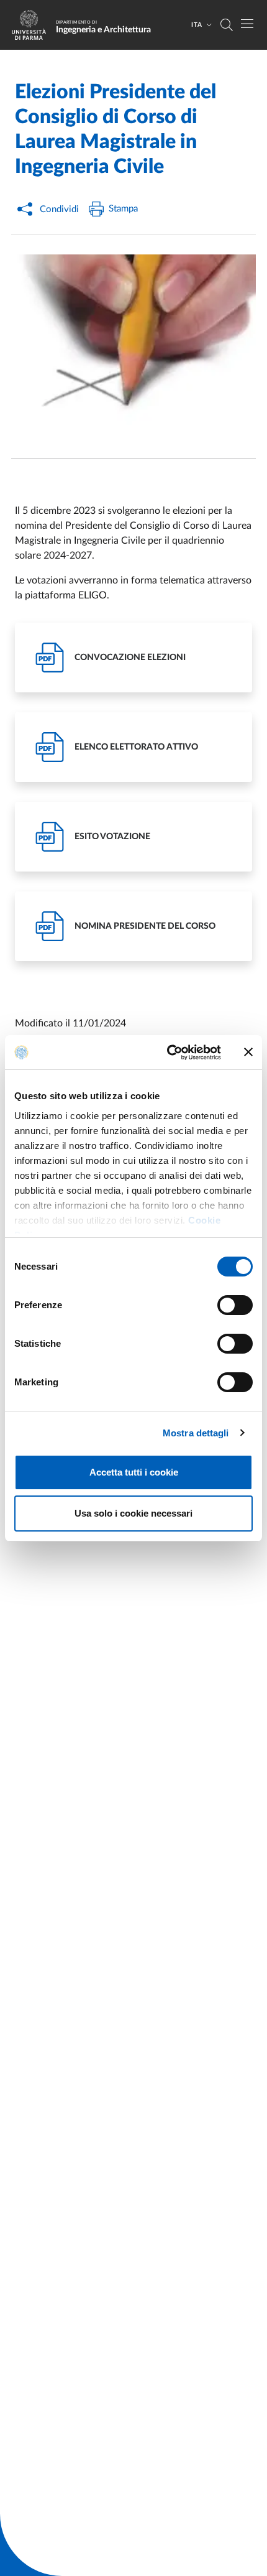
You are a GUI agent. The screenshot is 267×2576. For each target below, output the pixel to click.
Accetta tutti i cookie (134, 1472)
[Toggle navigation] (247, 24)
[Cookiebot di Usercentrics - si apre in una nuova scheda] (168, 1053)
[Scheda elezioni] (133, 346)
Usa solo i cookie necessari (133, 1513)
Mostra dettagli (196, 1433)
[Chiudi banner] (248, 1052)
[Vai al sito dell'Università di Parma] (33, 25)
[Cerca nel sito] (227, 25)
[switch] (235, 1305)
